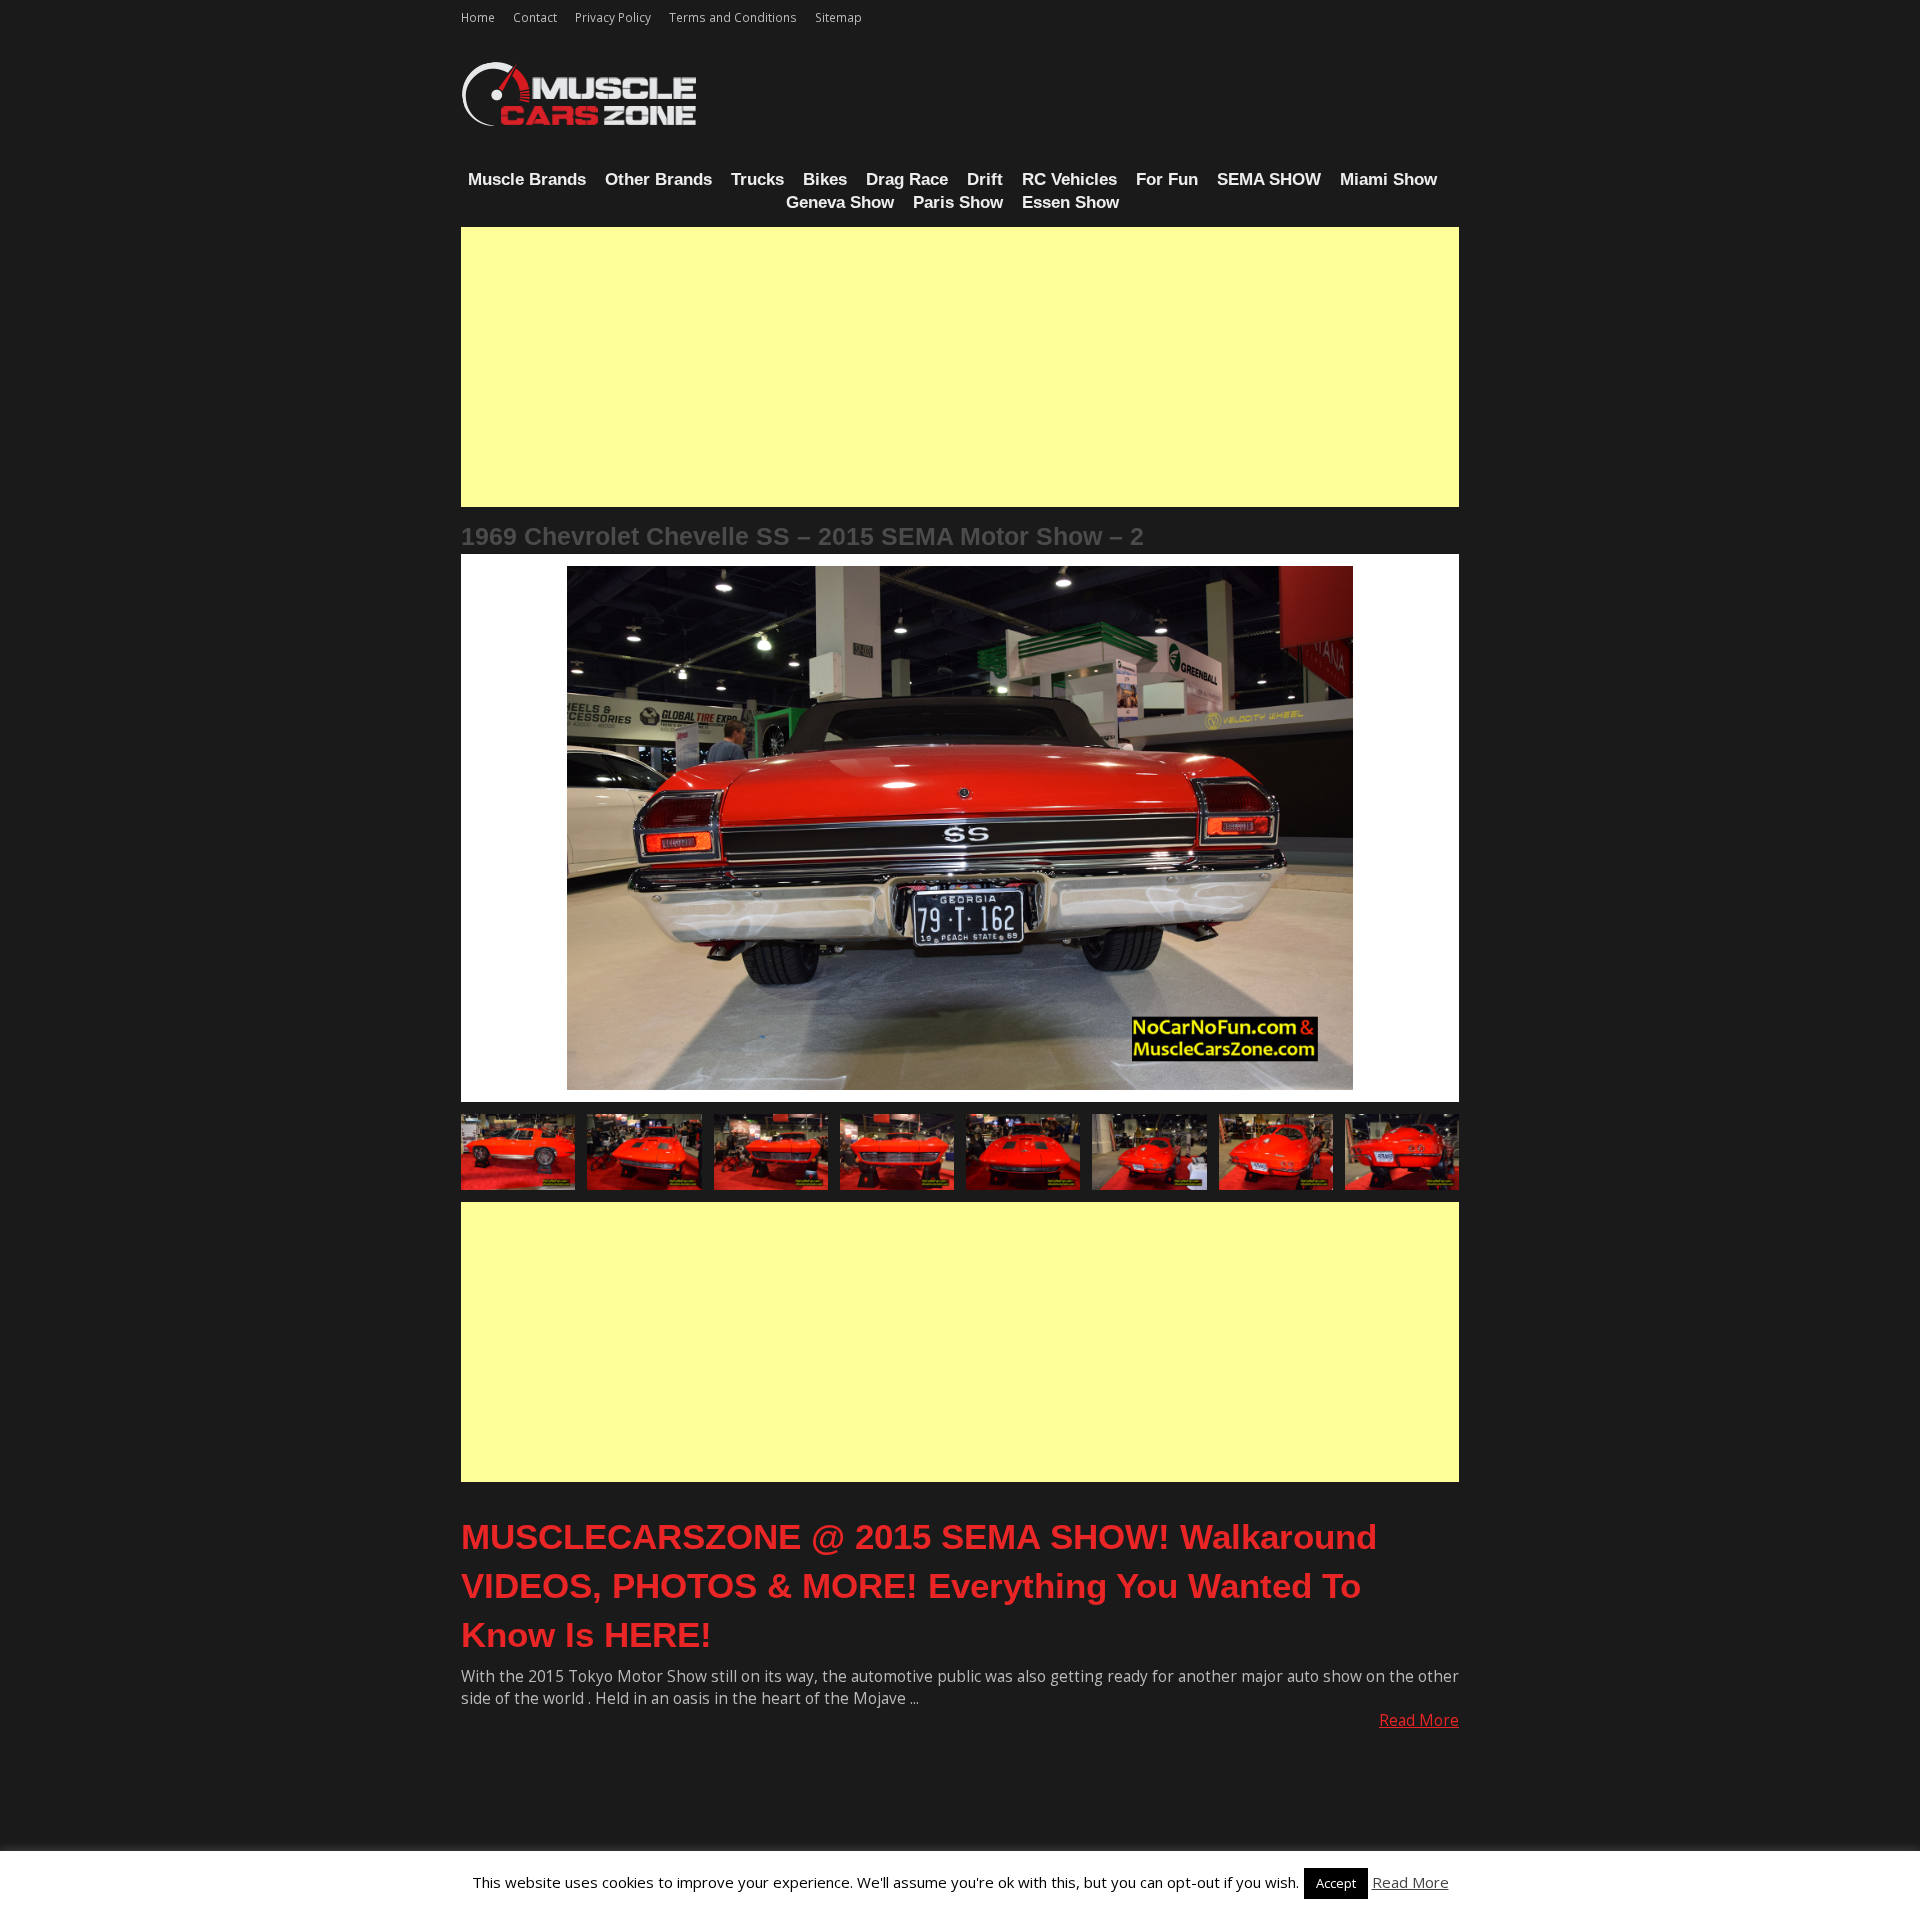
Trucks (757, 179)
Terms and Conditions (733, 17)
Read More (1419, 1720)
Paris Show (958, 202)
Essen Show (1070, 202)
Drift (985, 179)
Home (478, 17)
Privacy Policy (613, 17)
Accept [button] (1336, 1883)
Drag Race (907, 179)
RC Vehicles (1069, 179)
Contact (535, 17)
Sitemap (838, 17)
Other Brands (658, 179)
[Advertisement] (960, 367)
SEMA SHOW (1269, 179)
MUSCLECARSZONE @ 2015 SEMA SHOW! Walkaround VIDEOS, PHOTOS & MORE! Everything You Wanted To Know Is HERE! (919, 1585)
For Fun (1167, 179)
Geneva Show (840, 202)
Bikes (825, 179)
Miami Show (1388, 179)
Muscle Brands (527, 179)
